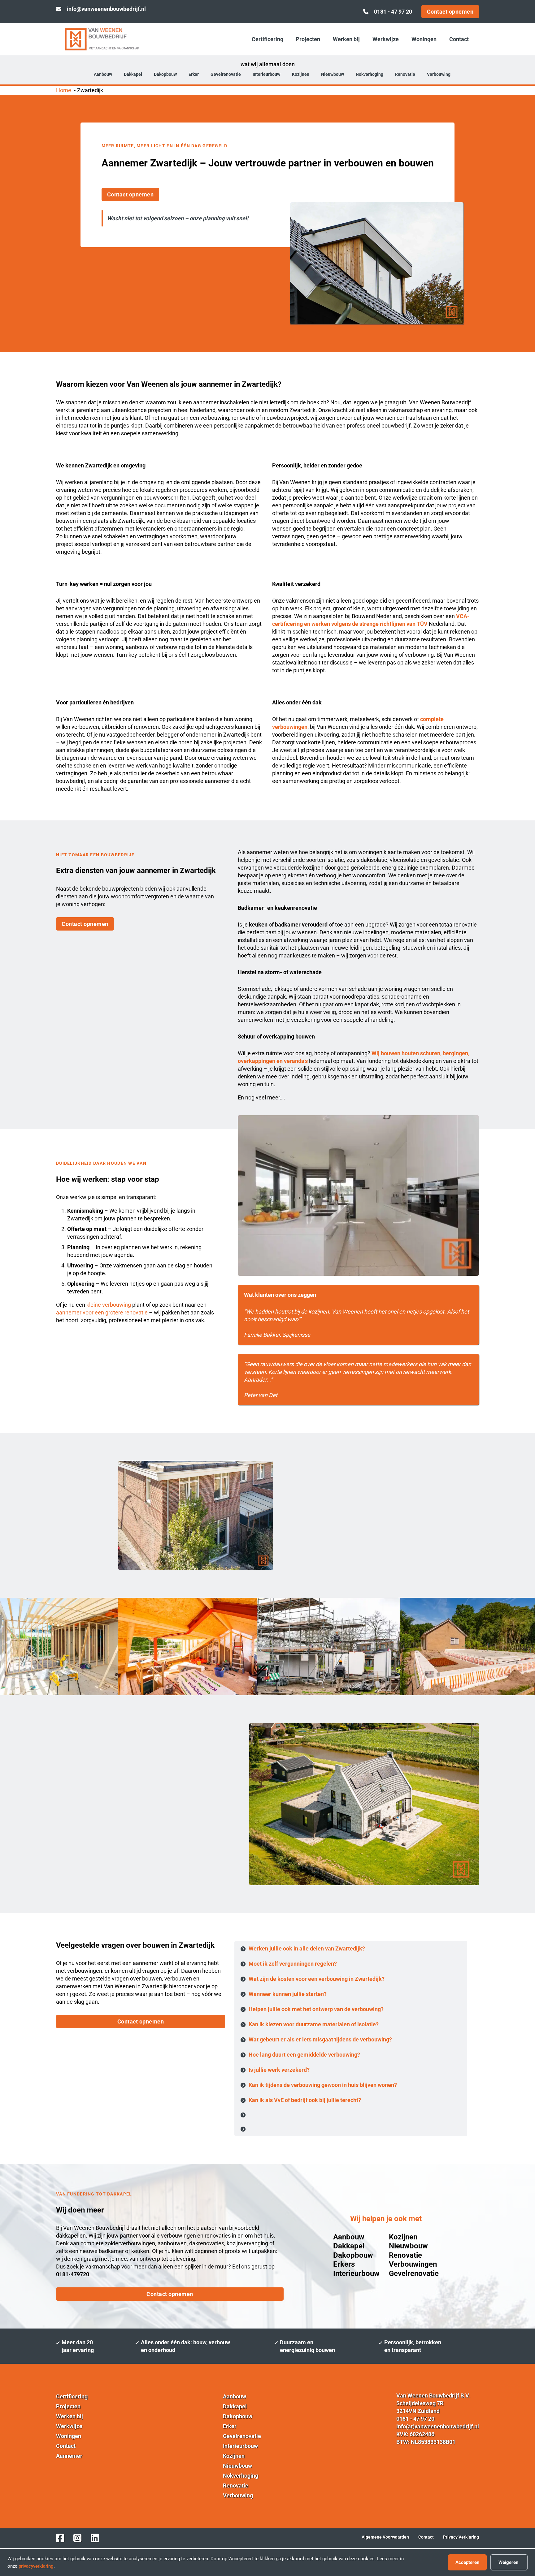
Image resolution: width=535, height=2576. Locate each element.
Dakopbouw (165, 74)
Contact (459, 39)
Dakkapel (133, 74)
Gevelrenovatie (226, 74)
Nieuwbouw (333, 74)
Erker (194, 74)
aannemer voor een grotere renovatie (102, 1312)
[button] (351, 1949)
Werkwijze (386, 39)
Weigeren (508, 2562)
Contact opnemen (450, 12)
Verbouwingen (413, 2264)
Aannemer (69, 2456)
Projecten (308, 39)
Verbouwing (439, 74)
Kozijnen (301, 74)
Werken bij (346, 39)
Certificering (267, 39)
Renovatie (405, 74)
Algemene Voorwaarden (385, 2537)
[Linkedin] (95, 2538)
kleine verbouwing (109, 1305)
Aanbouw (103, 74)
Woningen (424, 39)
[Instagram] (77, 2538)
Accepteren (467, 2562)
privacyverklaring (36, 2566)
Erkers (344, 2264)
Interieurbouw (266, 74)
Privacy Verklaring (461, 2537)
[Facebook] (60, 2538)
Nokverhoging (370, 74)
